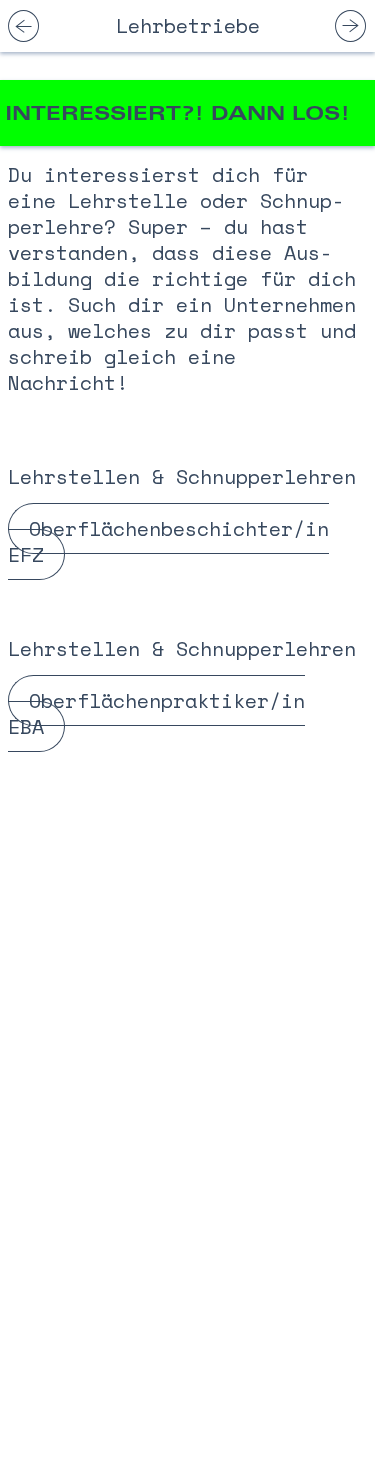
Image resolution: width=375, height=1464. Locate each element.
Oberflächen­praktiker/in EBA (156, 713)
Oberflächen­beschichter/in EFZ (168, 541)
